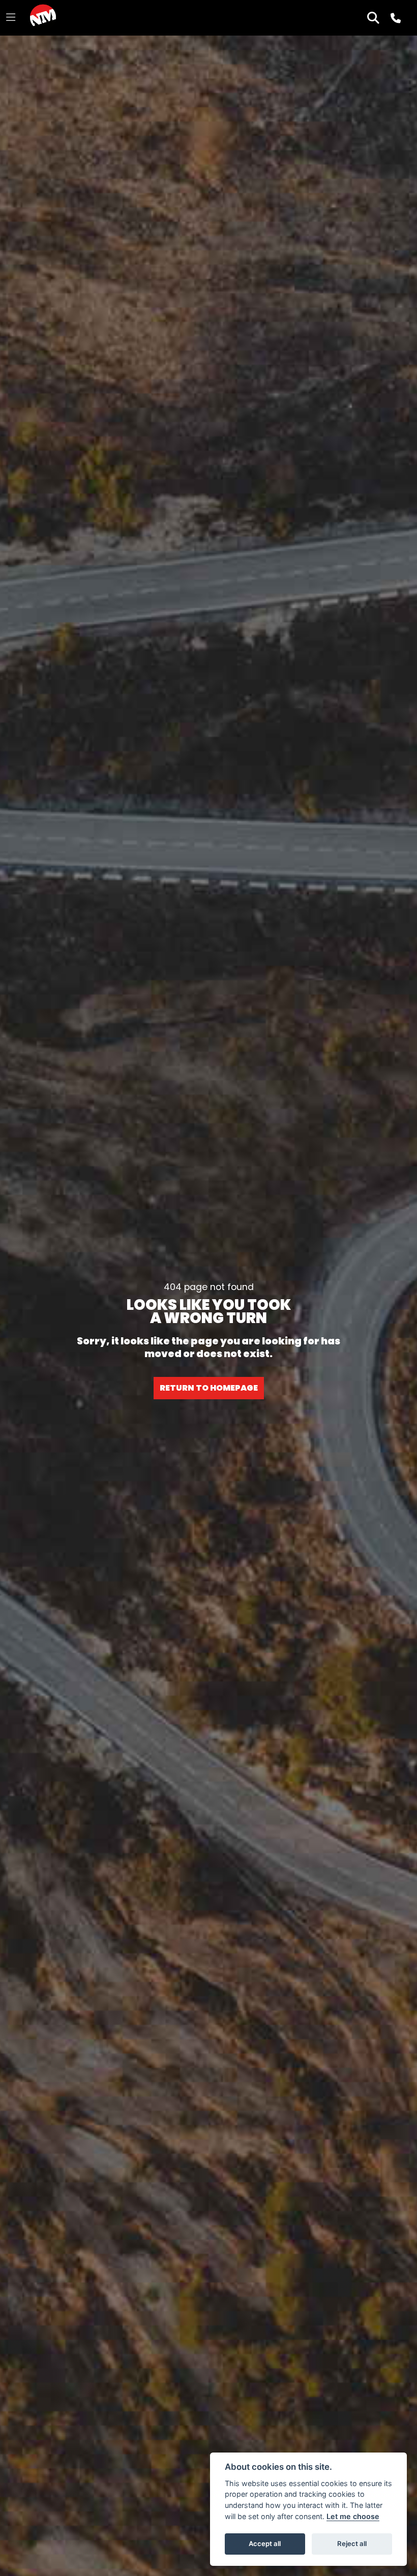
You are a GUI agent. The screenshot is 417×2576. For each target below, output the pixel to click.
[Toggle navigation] (11, 18)
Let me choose (353, 2516)
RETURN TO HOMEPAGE (209, 1388)
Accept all (265, 2543)
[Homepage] (43, 18)
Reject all (352, 2543)
